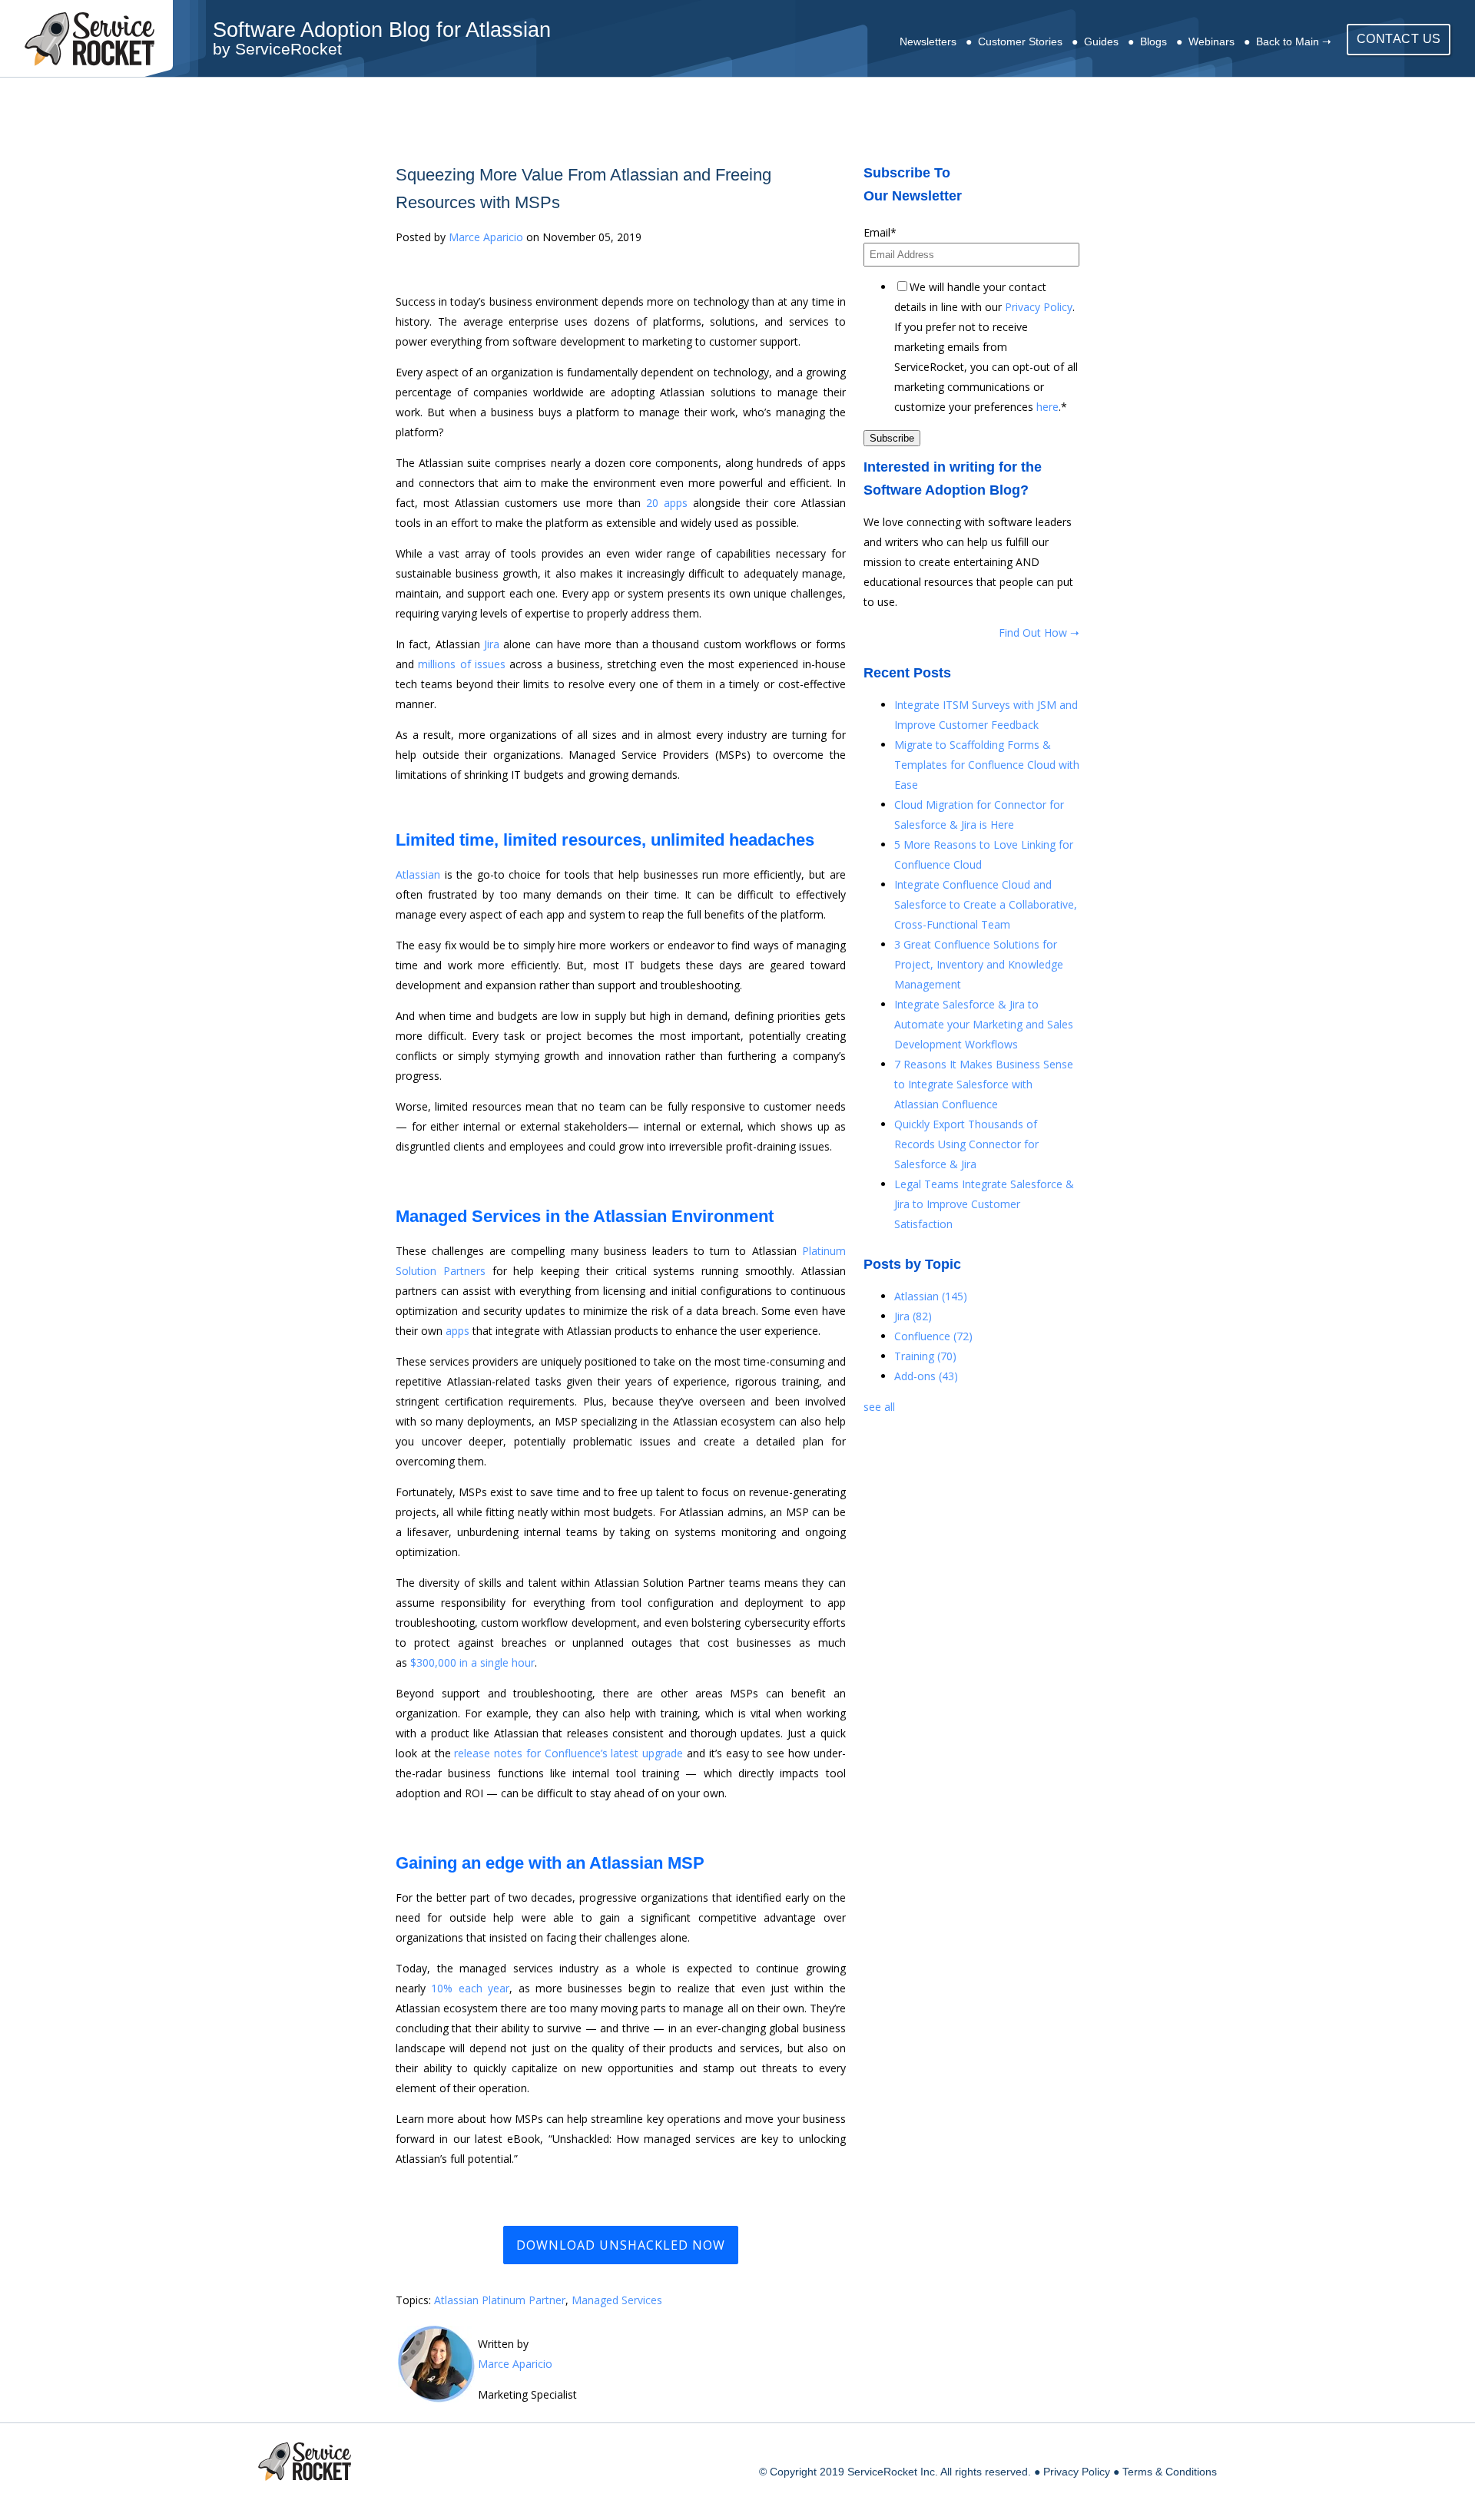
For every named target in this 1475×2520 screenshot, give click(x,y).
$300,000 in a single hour (472, 1662)
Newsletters (928, 41)
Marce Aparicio (486, 237)
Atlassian (418, 874)
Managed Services (617, 2300)
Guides (1101, 41)
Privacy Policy (1039, 307)
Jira (913, 1316)
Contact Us (1399, 39)
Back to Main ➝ (1294, 41)
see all (879, 1407)
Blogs (1153, 41)
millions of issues (462, 664)
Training (925, 1356)
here (1047, 407)
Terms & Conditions (1170, 2472)
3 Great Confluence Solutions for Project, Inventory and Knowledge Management (979, 964)
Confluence (933, 1336)
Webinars (1211, 41)
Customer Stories (1020, 41)
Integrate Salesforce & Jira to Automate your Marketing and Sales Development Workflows (984, 1024)
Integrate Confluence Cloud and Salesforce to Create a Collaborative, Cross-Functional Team (986, 904)
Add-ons (926, 1376)
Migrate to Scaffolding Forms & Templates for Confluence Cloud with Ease (987, 765)
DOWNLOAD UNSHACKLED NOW (621, 2245)
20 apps (667, 503)
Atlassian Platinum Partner (500, 2300)
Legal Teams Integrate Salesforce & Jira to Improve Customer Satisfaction (984, 1204)
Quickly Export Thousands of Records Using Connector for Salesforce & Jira (966, 1144)
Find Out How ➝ (1039, 632)
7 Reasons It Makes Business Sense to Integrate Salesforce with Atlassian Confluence (984, 1084)
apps (457, 1331)
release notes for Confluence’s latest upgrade (568, 1753)
